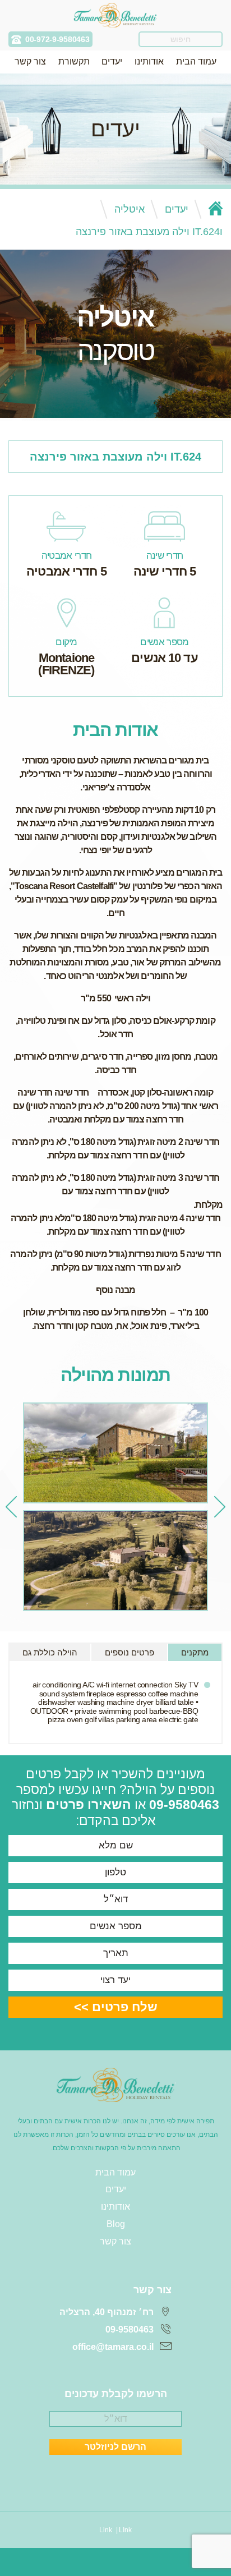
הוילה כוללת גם (50, 1652)
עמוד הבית (196, 61)
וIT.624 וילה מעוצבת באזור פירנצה (149, 232)
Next (11, 1507)
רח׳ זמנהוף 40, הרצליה (107, 2312)
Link (106, 2530)
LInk (125, 2530)
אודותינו (149, 61)
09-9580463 (184, 1805)
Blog (116, 2224)
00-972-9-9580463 (57, 39)
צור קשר (30, 61)
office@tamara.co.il (113, 2347)
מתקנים (195, 1652)
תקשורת (74, 61)
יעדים (112, 61)
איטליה (130, 209)
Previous (220, 1507)
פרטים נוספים (130, 1652)
